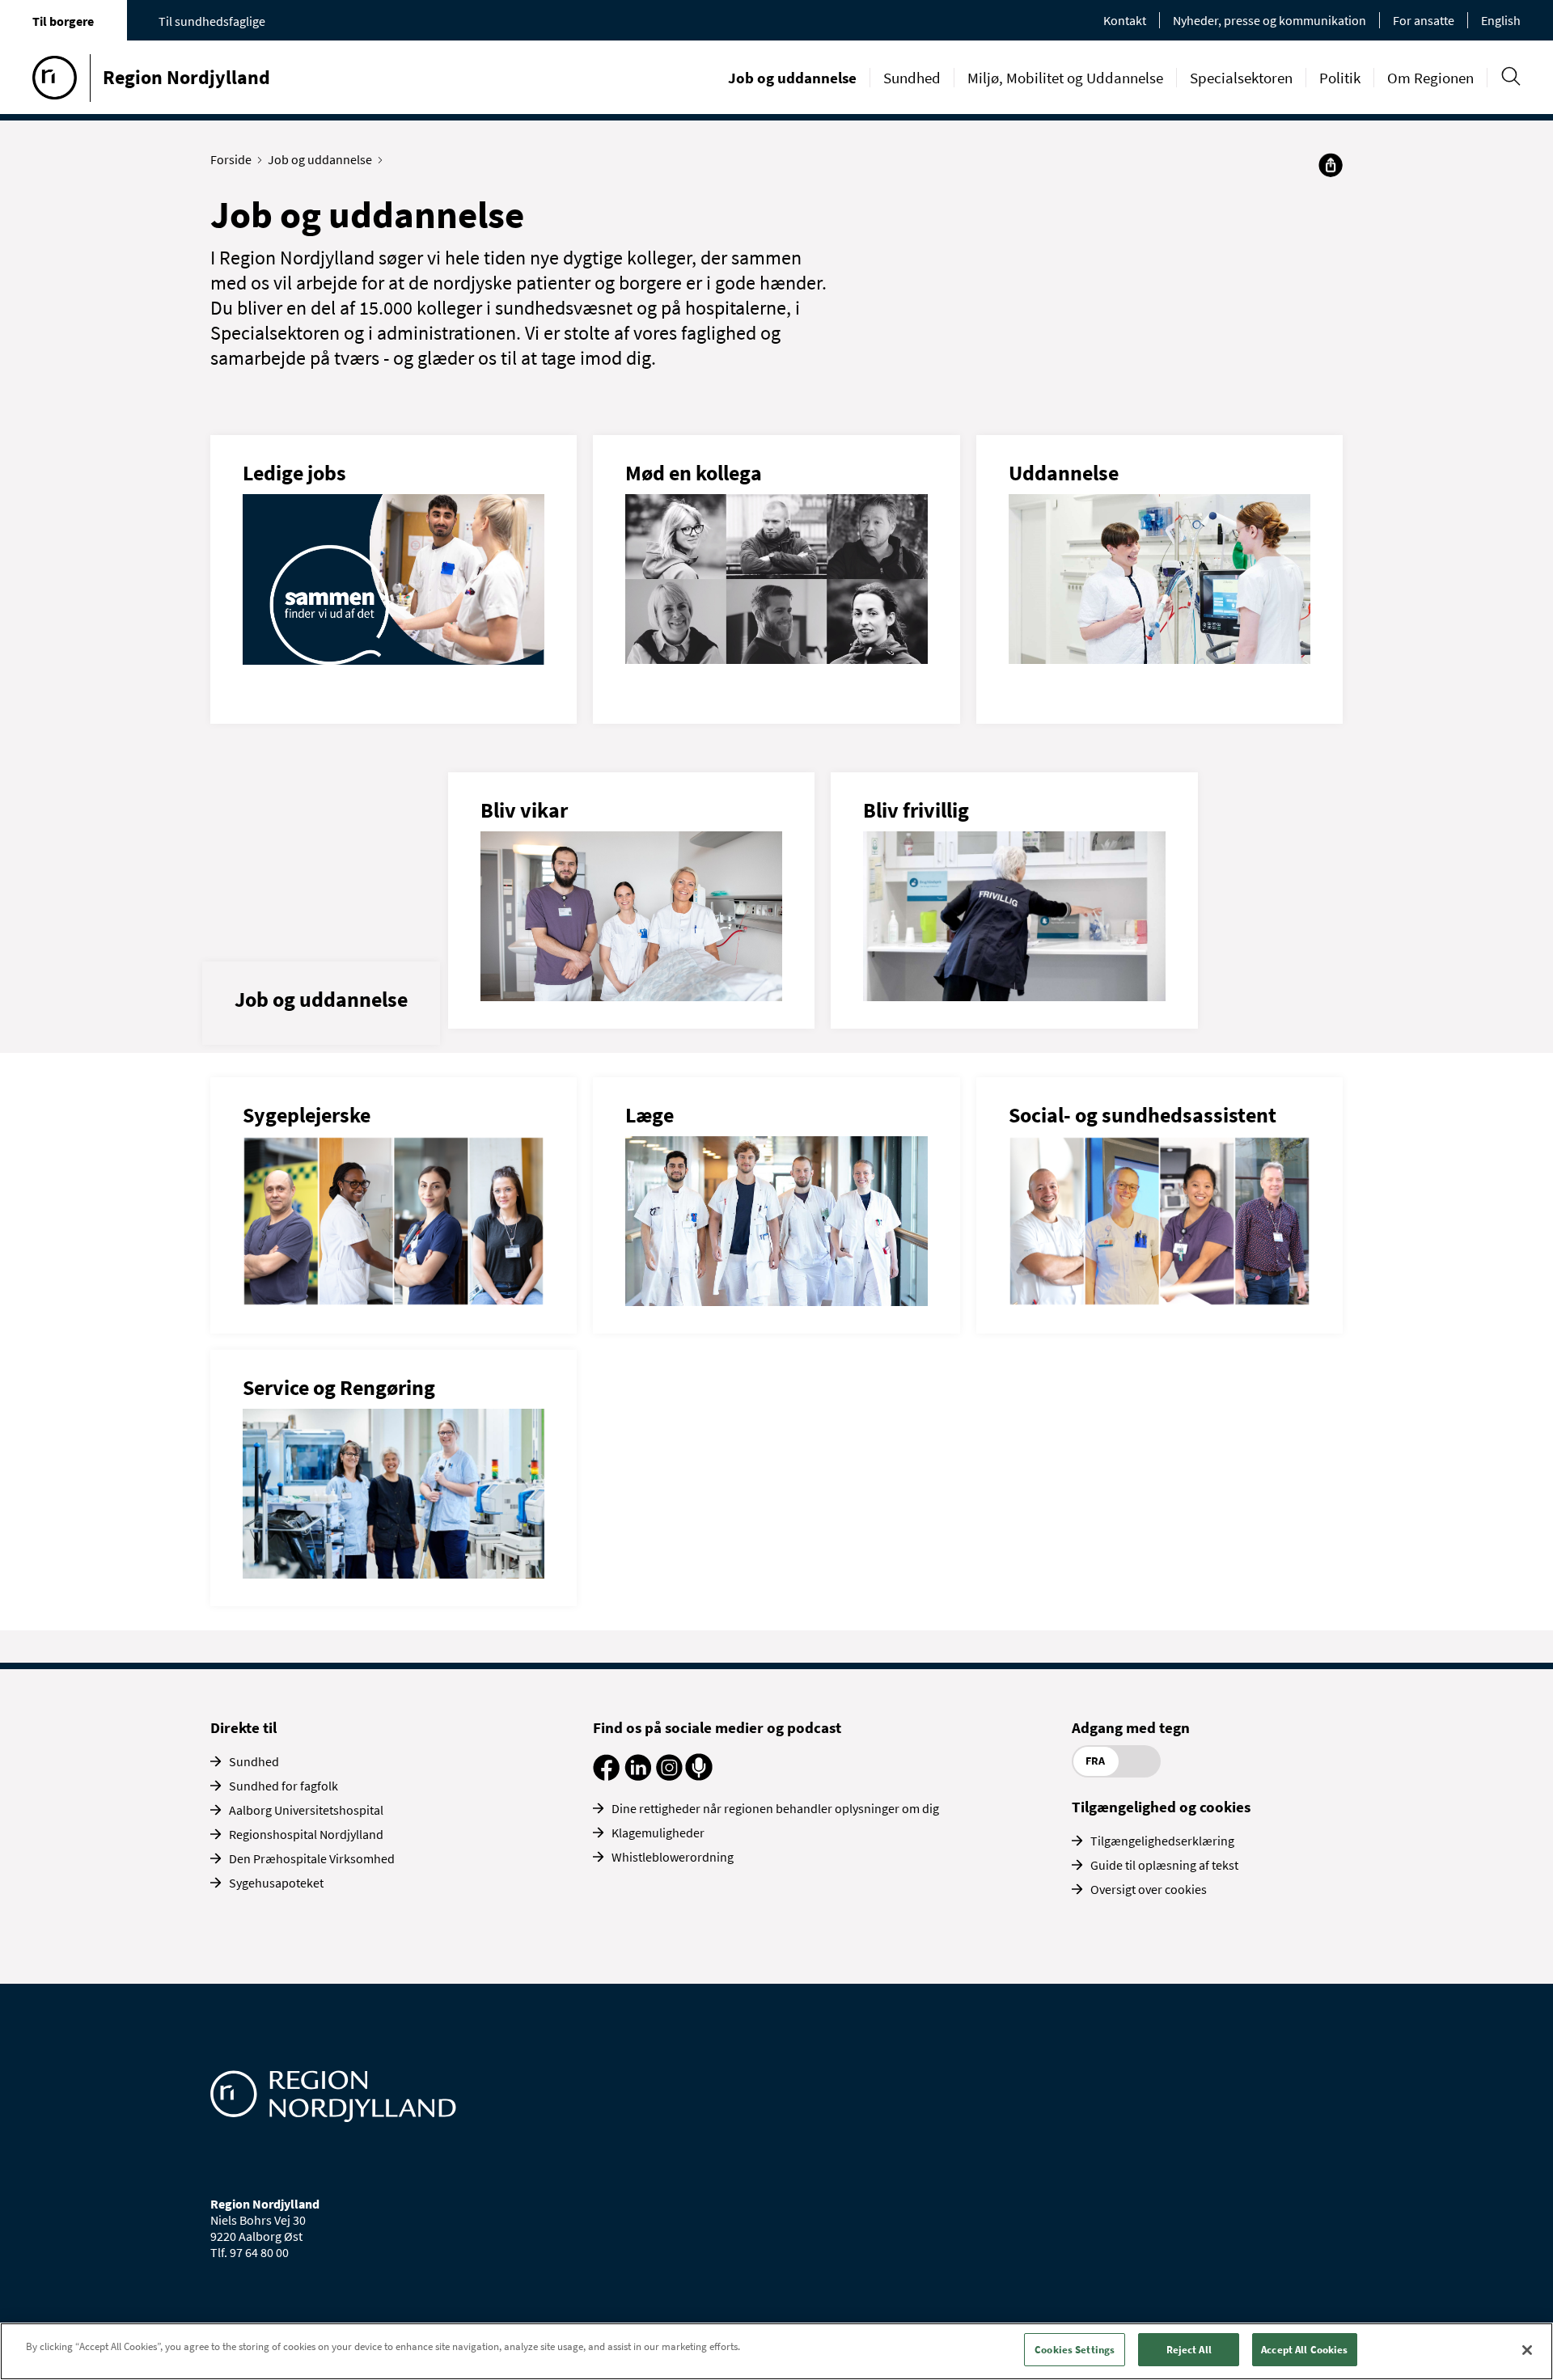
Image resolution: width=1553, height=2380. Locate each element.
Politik (1340, 78)
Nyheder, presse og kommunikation (1269, 20)
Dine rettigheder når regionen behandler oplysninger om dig (775, 1808)
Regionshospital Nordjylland (306, 1834)
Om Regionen (1430, 78)
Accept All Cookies (1304, 2350)
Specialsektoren (1241, 78)
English (1501, 20)
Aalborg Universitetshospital (306, 1810)
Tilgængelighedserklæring (1162, 1841)
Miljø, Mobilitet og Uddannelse (1065, 78)
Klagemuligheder (658, 1833)
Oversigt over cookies (1149, 1889)
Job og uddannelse (792, 78)
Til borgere (63, 21)
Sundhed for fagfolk (284, 1786)
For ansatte (1424, 20)
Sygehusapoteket (276, 1883)
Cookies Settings (1075, 2350)
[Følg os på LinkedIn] (638, 1776)
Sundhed (912, 78)
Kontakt (1125, 20)
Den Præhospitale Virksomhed (312, 1858)
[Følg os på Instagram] (669, 1776)
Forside (231, 159)
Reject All (1189, 2350)
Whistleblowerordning (673, 1857)
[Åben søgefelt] (1511, 76)
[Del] (1331, 165)
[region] (776, 2351)
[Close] (1527, 2350)
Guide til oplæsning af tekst (1164, 1865)
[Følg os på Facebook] (606, 1776)
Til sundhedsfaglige (212, 21)
